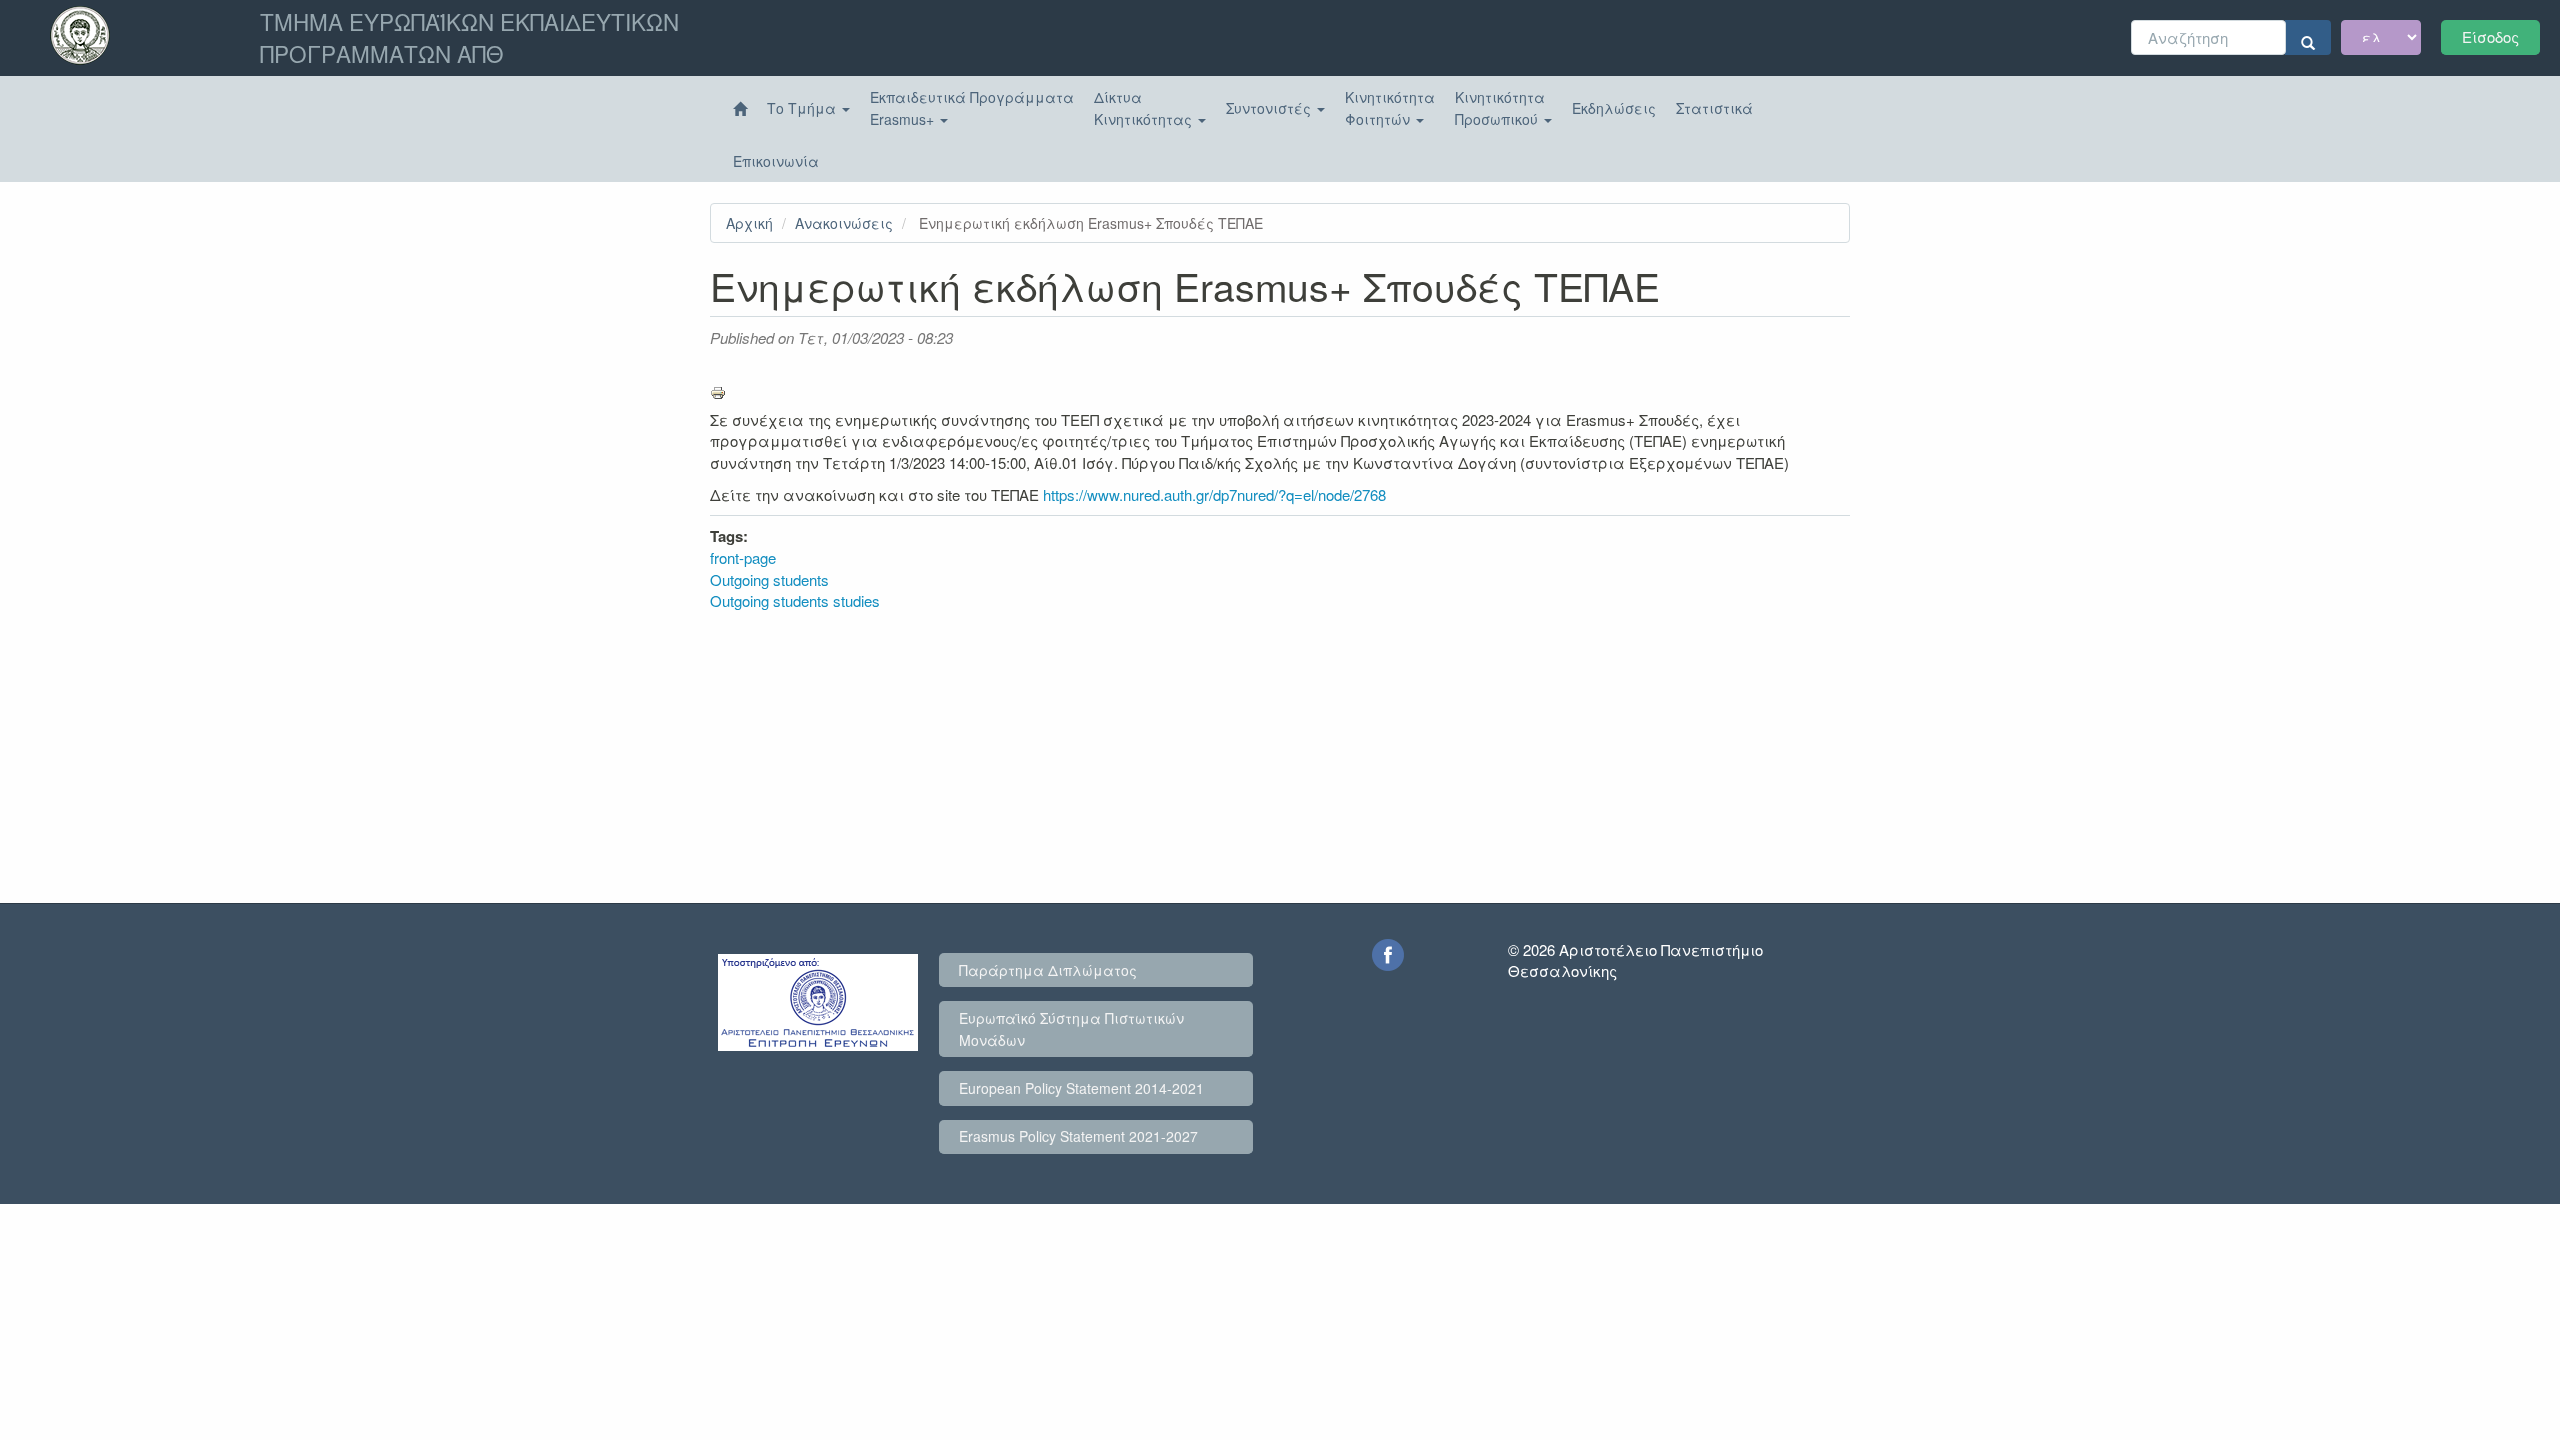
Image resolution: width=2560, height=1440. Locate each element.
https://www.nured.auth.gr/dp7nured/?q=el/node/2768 (1216, 494)
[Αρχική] (740, 109)
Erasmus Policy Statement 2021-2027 (1078, 1136)
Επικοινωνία (776, 161)
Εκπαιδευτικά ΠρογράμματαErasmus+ (972, 108)
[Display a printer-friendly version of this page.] (1280, 393)
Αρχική (749, 223)
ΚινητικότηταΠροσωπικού (1500, 108)
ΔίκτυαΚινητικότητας (1145, 108)
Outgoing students (769, 579)
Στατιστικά (1714, 108)
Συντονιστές (1270, 108)
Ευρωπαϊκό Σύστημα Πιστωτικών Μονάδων (1071, 1029)
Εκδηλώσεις (1614, 108)
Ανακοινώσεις (844, 223)
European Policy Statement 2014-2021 (1081, 1088)
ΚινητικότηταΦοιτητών (1390, 108)
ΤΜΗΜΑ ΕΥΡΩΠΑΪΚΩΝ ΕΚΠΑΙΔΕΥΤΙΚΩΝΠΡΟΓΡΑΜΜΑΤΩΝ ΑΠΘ (469, 37)
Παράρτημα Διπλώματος (1048, 970)
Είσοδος (2490, 36)
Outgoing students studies (795, 600)
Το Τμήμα (803, 108)
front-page (743, 557)
